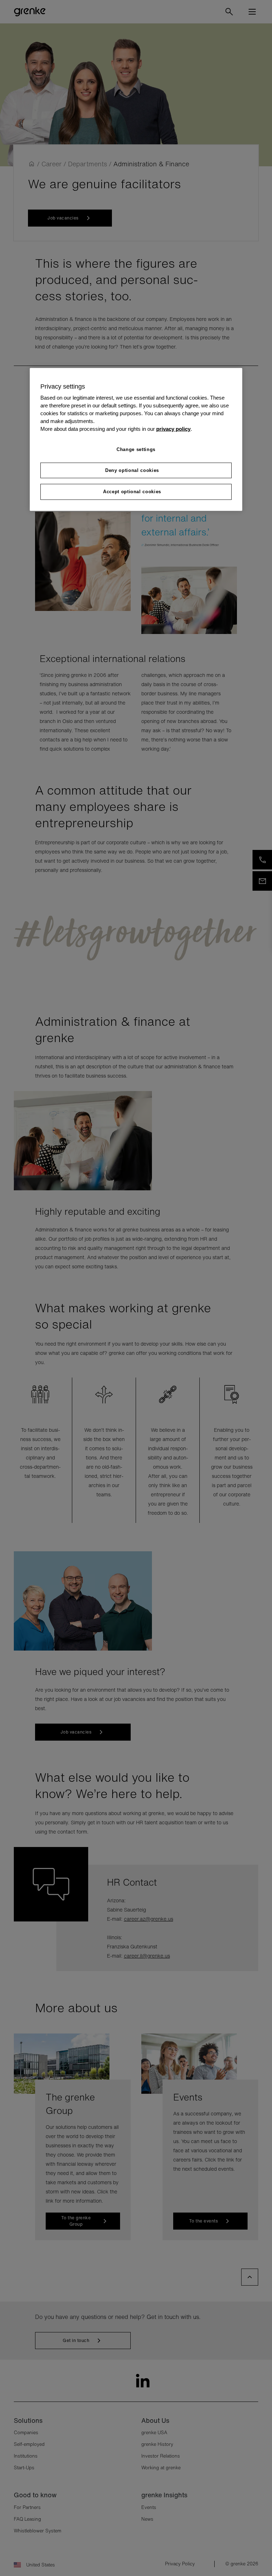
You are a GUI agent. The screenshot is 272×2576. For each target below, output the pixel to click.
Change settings (136, 449)
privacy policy (173, 429)
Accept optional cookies (132, 492)
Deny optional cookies (132, 470)
